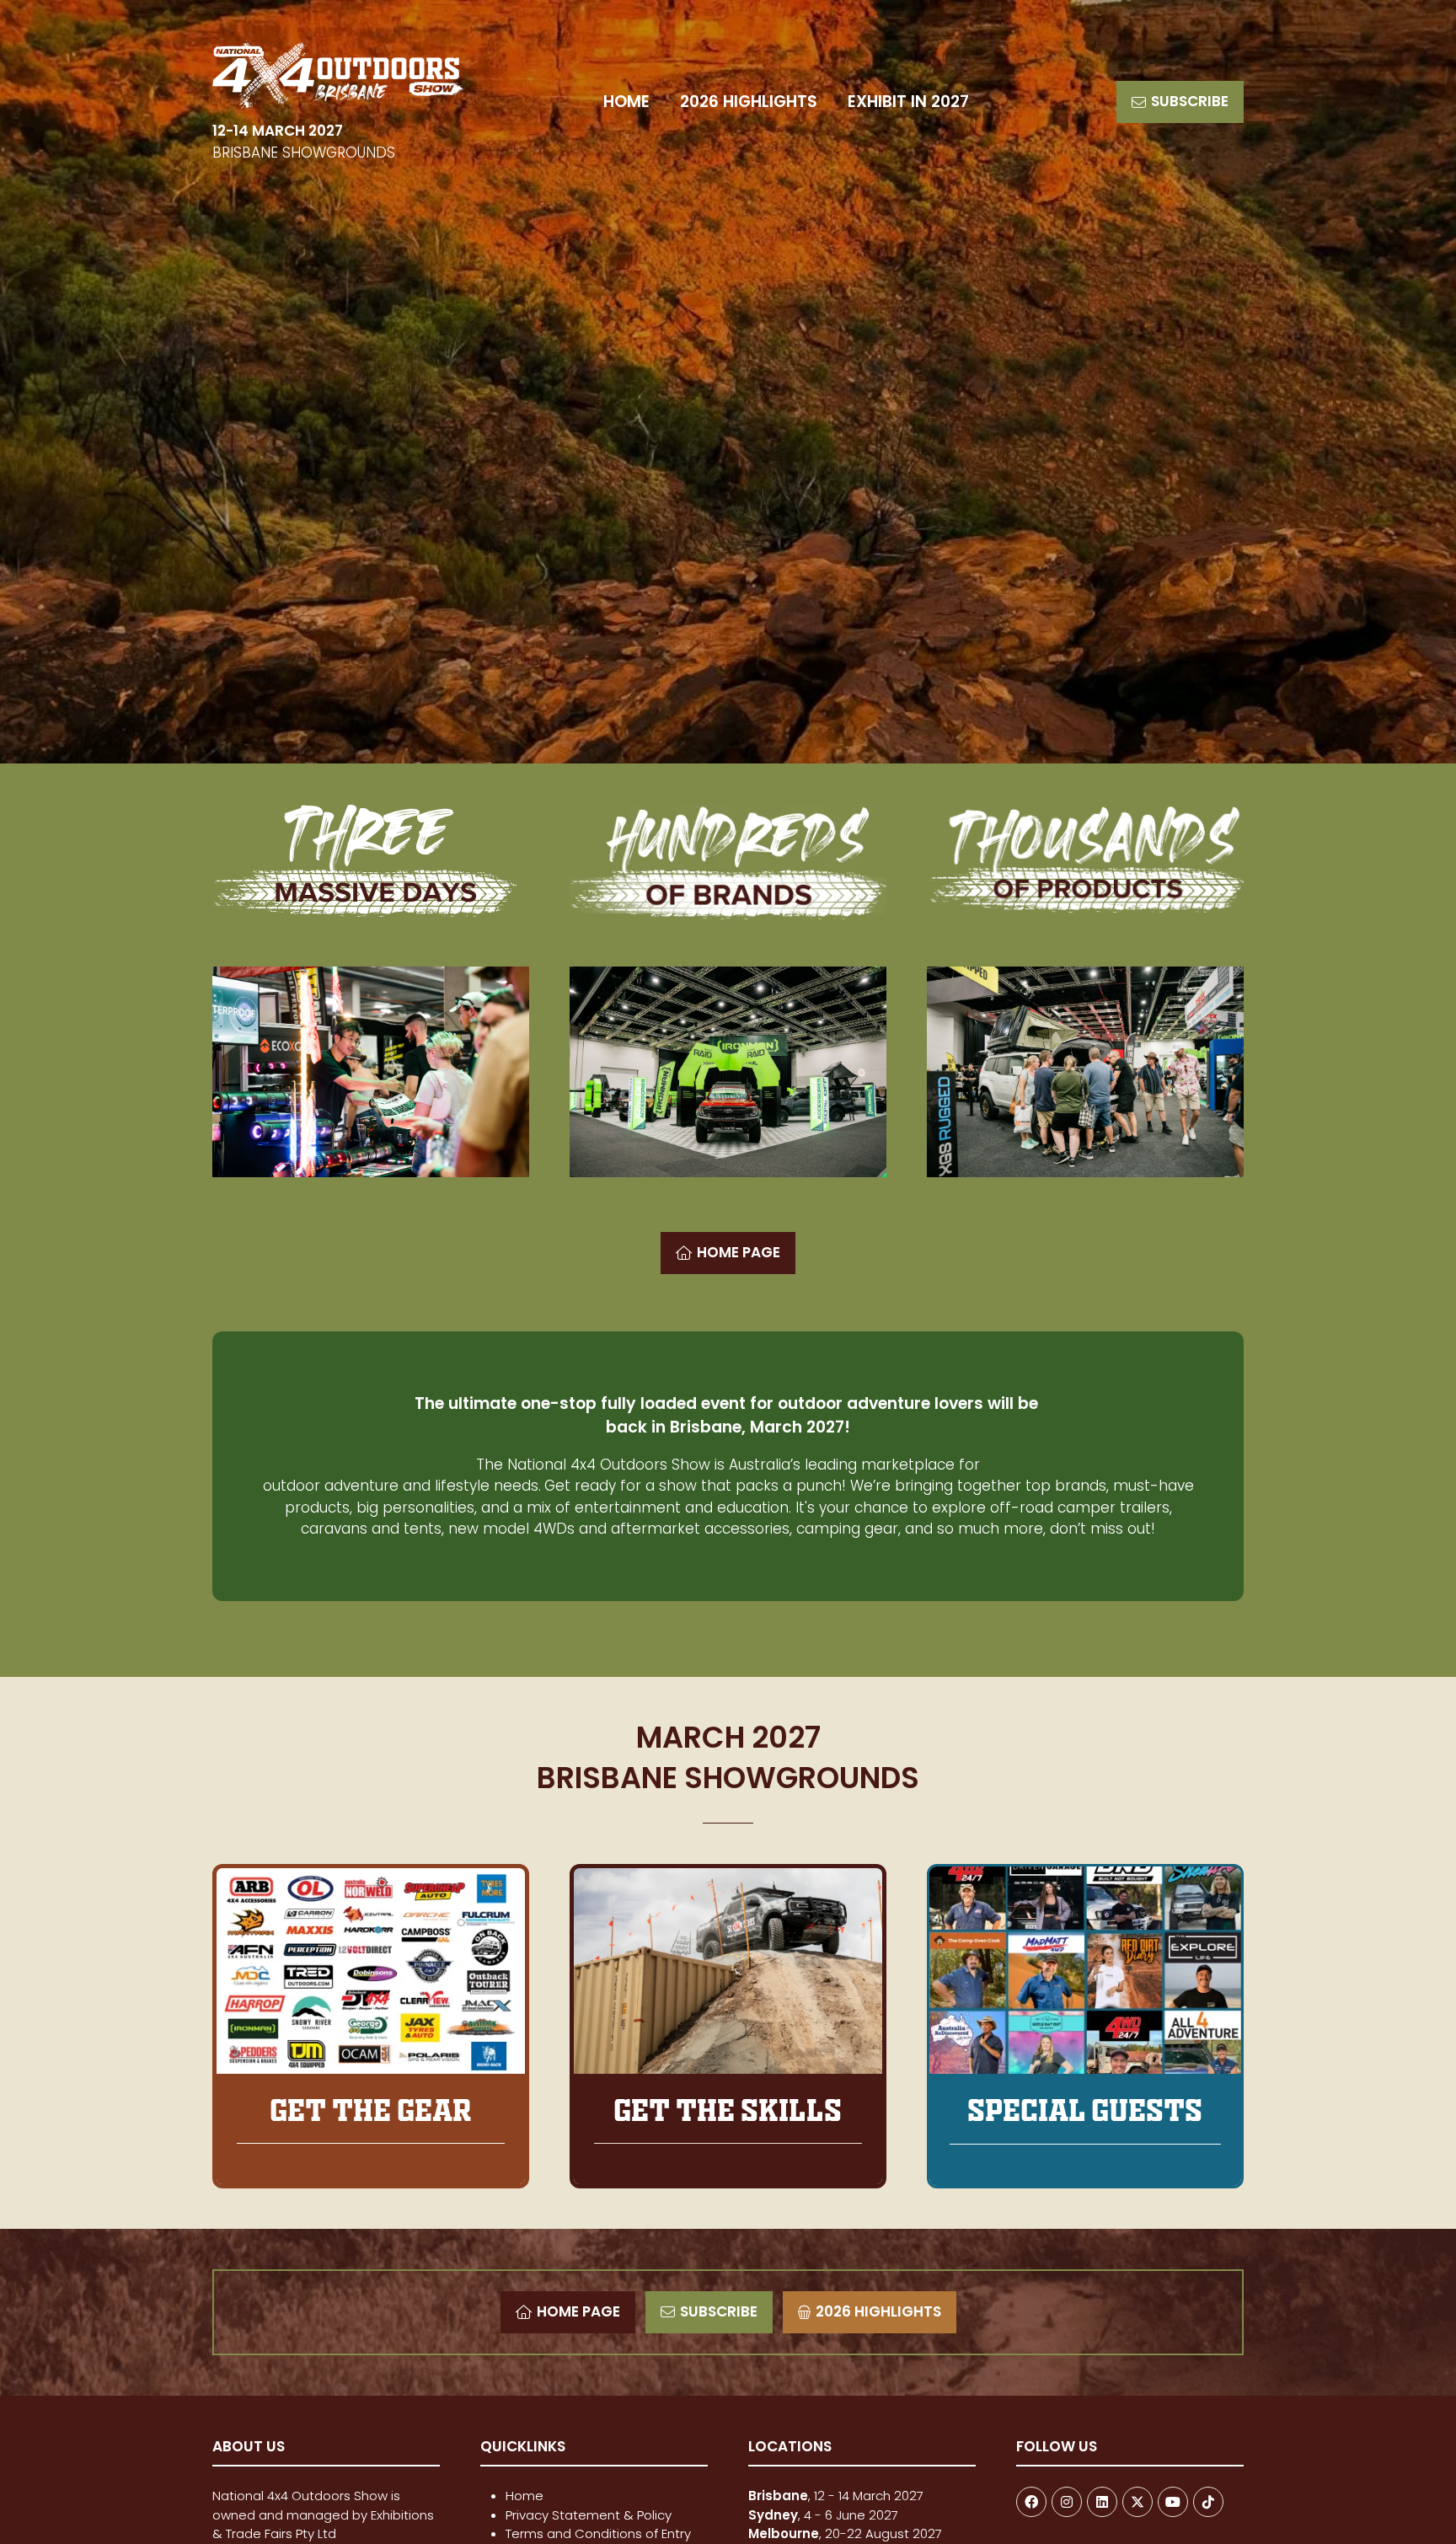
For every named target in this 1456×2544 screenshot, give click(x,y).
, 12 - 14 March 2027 (838, 2496)
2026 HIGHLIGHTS (749, 102)
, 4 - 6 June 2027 (823, 2515)
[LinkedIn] (1102, 2502)
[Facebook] (1031, 2502)
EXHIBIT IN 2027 (908, 102)
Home (525, 2496)
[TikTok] (1208, 2502)
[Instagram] (1067, 2502)
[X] (1137, 2502)
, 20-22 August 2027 (845, 2533)
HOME (626, 102)
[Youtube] (1173, 2502)
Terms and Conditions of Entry (598, 2533)
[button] (1180, 102)
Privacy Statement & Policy (589, 2515)
